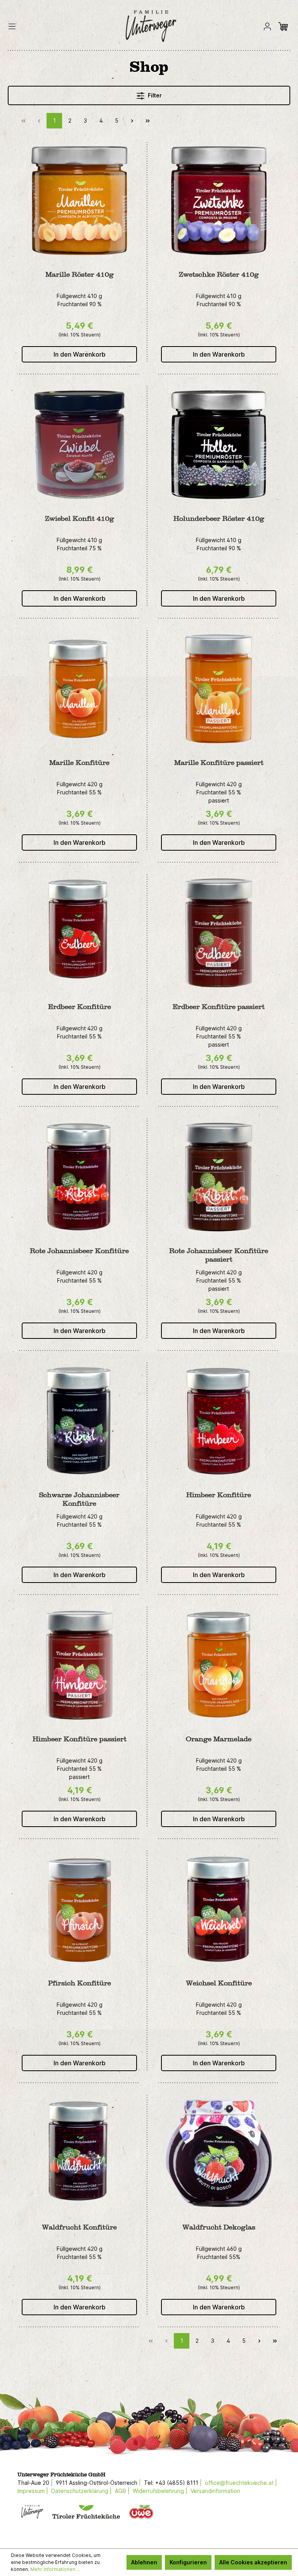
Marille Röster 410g (80, 275)
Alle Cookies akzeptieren (253, 2562)
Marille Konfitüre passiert (219, 763)
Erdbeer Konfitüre (80, 1007)
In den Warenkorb (80, 354)
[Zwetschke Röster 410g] (219, 201)
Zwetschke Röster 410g (219, 275)
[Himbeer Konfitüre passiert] (79, 1665)
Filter (154, 95)
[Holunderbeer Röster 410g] (219, 445)
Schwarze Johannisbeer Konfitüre (79, 1499)
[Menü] (14, 26)
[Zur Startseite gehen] (141, 26)
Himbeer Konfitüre (219, 1495)
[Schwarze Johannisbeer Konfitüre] (79, 1421)
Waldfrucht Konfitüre (79, 2227)
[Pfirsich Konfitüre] (79, 1909)
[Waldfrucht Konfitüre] (79, 2153)
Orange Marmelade (219, 1739)
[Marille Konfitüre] (79, 689)
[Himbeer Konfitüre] (219, 1421)
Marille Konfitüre (79, 763)
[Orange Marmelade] (219, 1665)
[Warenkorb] (285, 26)
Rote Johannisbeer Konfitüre (79, 1251)
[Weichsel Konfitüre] (219, 1909)
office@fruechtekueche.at (239, 2483)
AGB (120, 2491)
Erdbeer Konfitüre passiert (219, 1007)
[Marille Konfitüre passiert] (219, 689)
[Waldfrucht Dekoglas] (219, 2153)
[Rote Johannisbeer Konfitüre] (79, 1177)
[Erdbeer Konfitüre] (79, 933)
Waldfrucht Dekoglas (219, 2227)
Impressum (31, 2491)
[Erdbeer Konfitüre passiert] (219, 933)
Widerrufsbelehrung (158, 2491)
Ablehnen (144, 2562)
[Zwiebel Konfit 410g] (79, 445)
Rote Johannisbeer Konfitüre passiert (219, 1255)
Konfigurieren (188, 2562)
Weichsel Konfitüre (219, 1983)
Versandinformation (215, 2491)
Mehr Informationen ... (55, 2569)
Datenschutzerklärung (80, 2491)
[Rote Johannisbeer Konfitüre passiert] (219, 1177)
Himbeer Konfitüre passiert (80, 1739)
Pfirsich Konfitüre (80, 1983)
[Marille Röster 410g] (79, 201)
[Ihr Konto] (267, 26)
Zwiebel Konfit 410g (80, 519)
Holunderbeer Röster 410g (219, 519)
